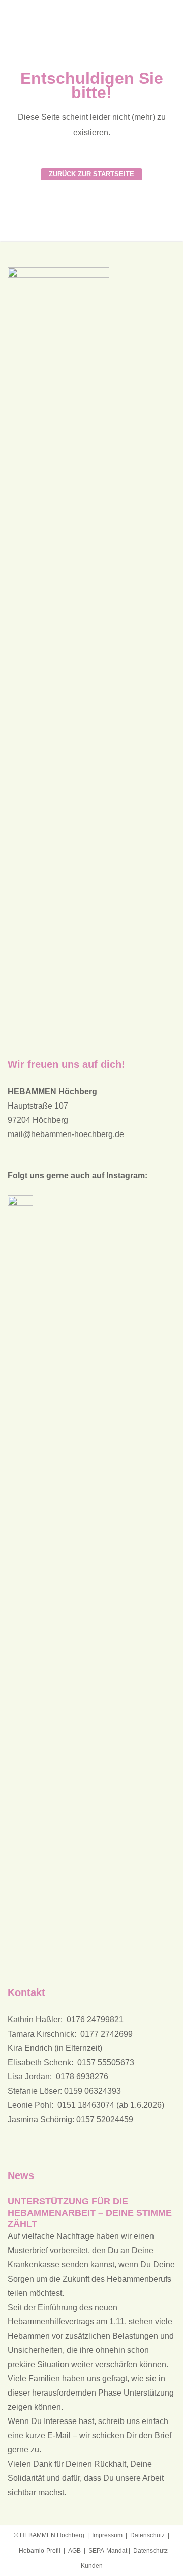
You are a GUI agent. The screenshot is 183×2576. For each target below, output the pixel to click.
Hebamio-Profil (40, 2551)
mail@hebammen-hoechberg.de (66, 1134)
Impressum (107, 2535)
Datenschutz (147, 2535)
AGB (74, 2551)
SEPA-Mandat (108, 2551)
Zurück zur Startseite (91, 174)
